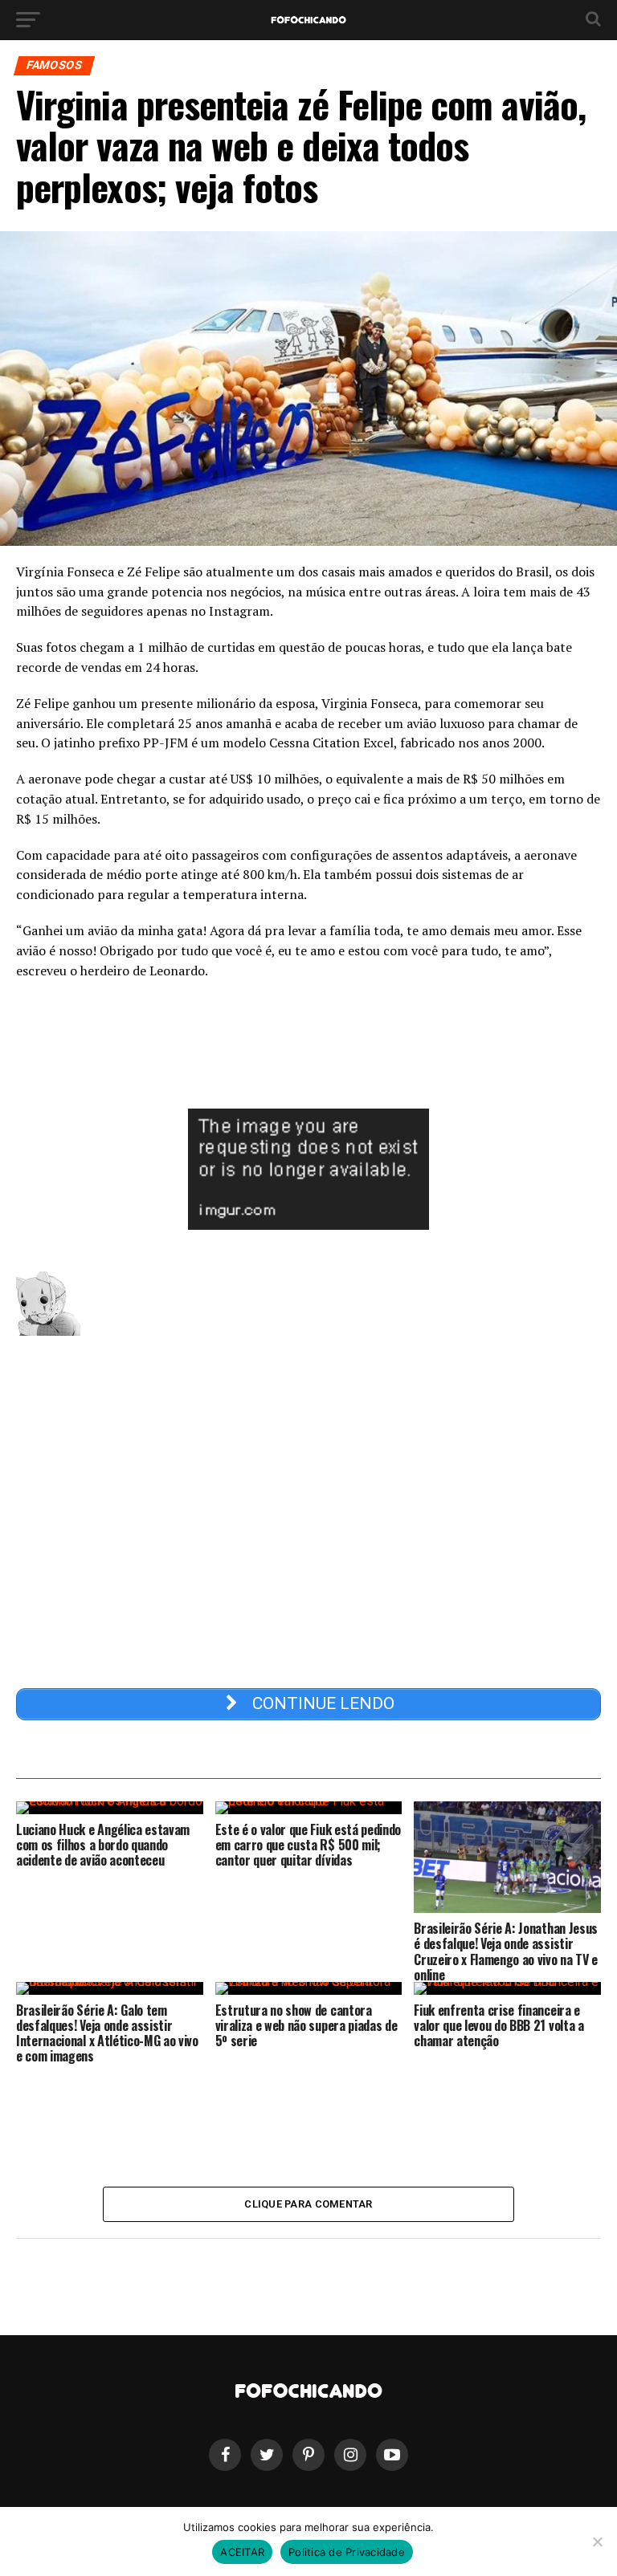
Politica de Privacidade (347, 2552)
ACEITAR (242, 2552)
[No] (597, 2541)
